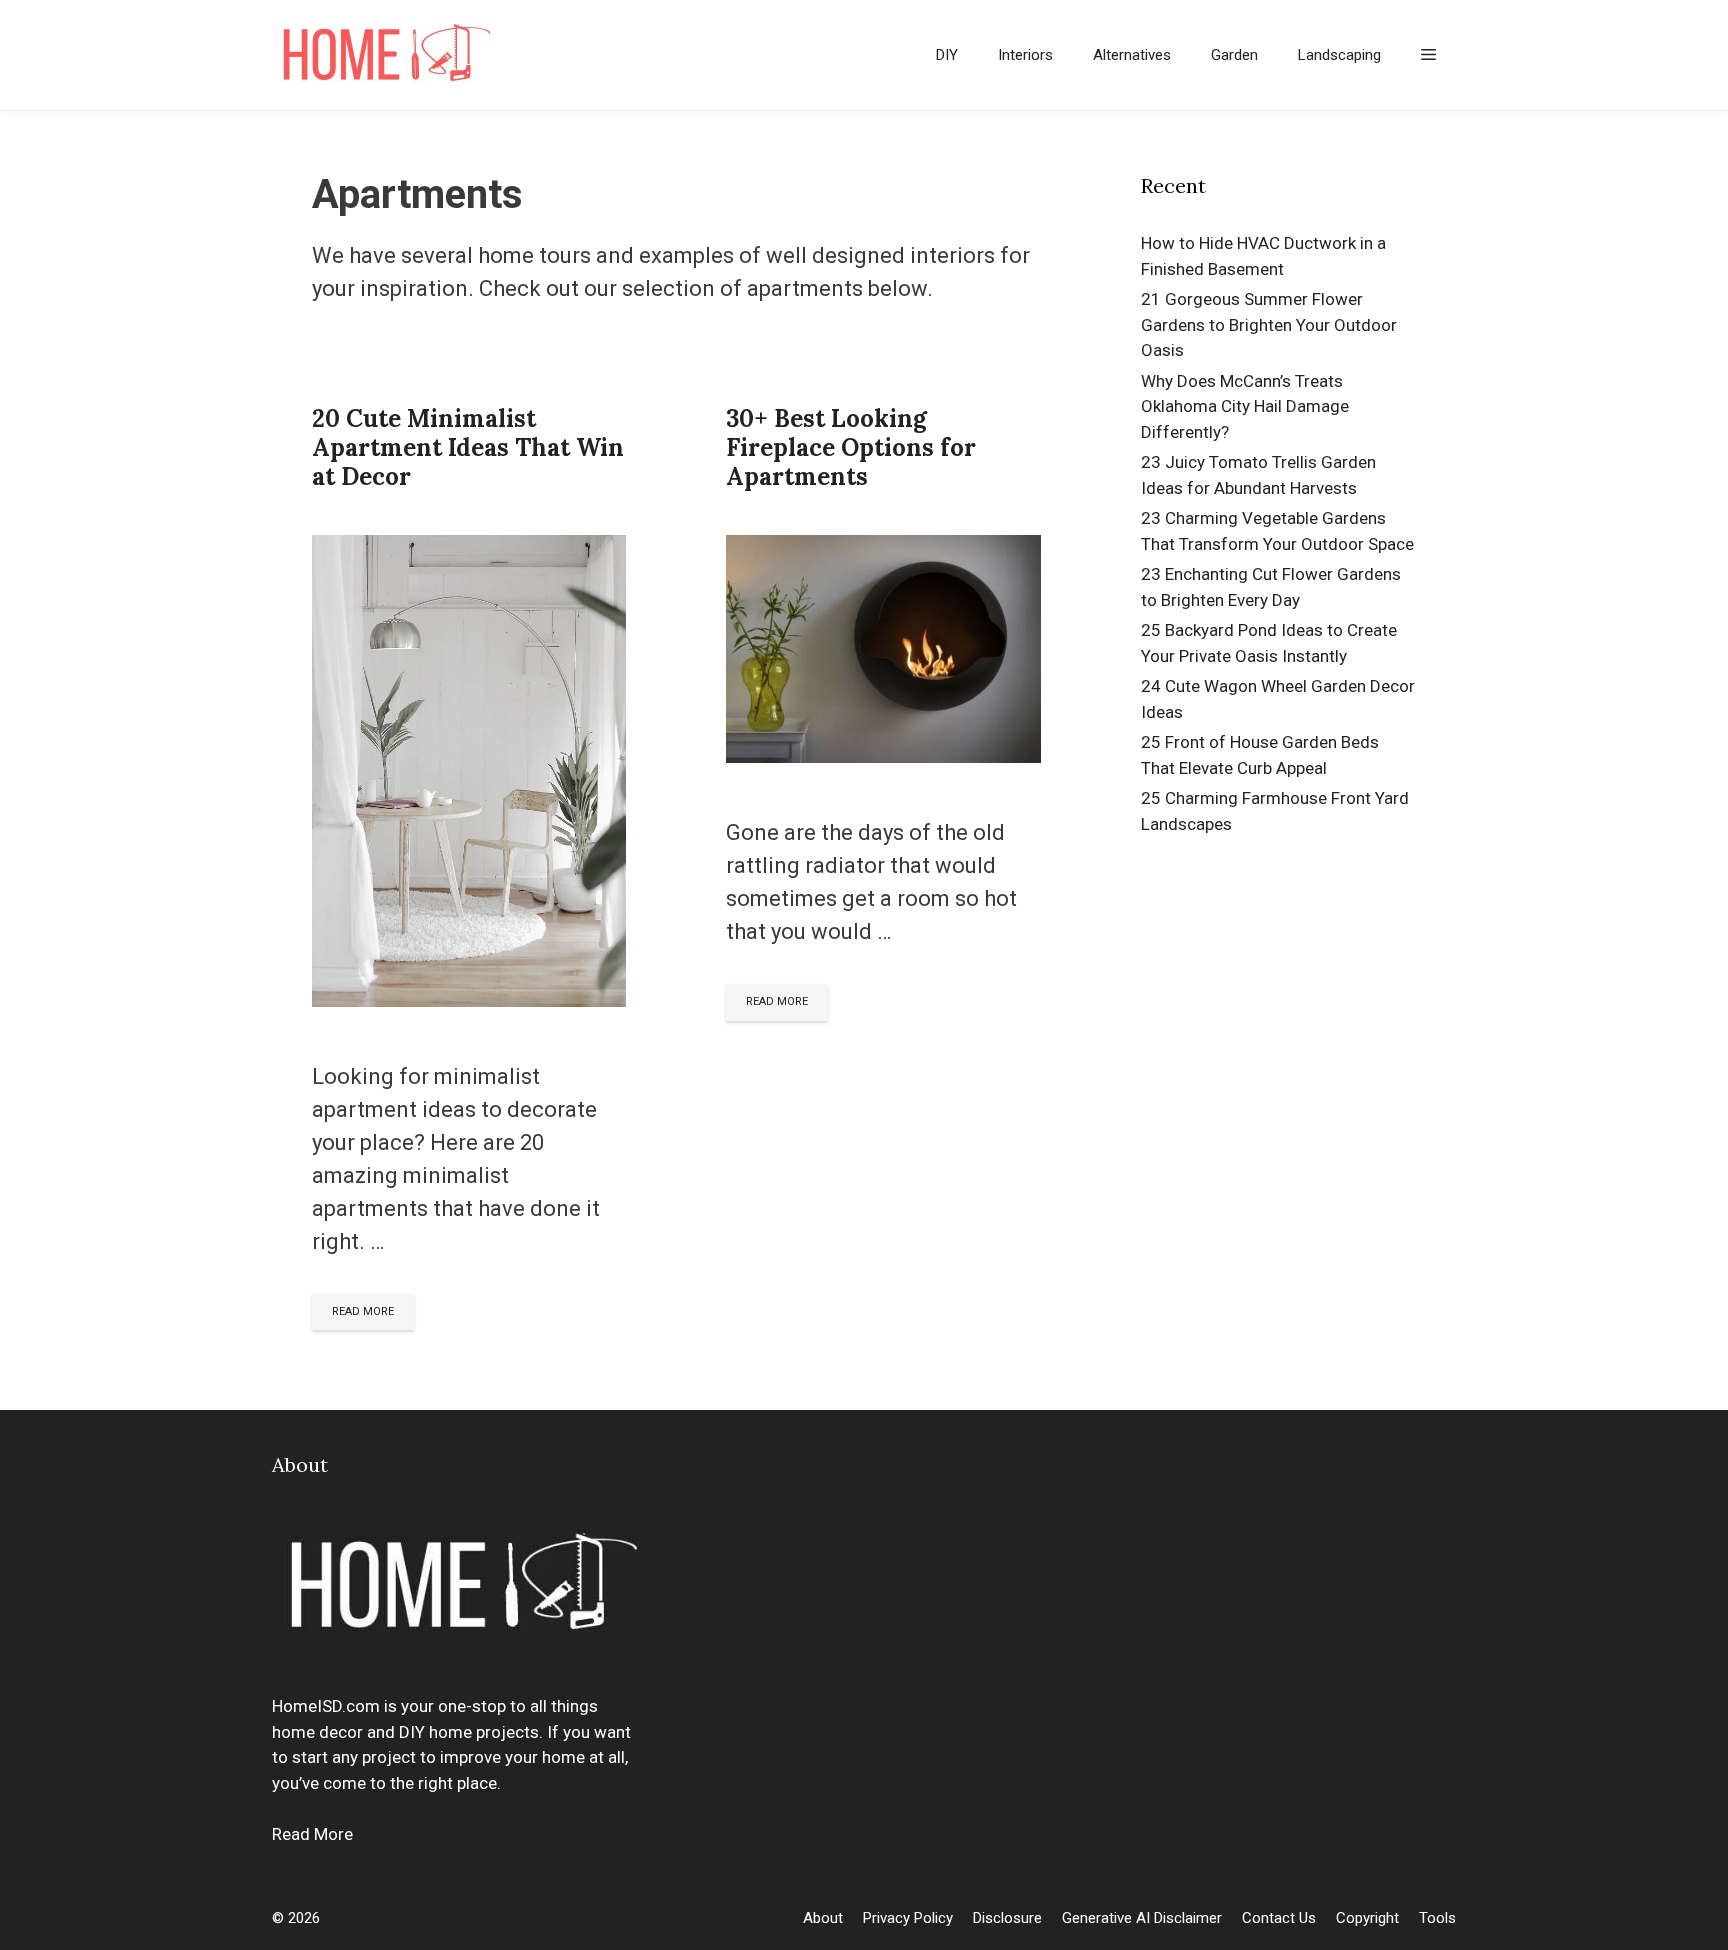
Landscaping (1339, 55)
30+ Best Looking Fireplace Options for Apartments (851, 447)
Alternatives (1132, 55)
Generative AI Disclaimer (1142, 1918)
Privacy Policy (908, 1918)
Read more (363, 1311)
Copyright (1367, 1918)
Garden (1234, 55)
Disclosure (1007, 1918)
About (823, 1918)
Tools (1437, 1918)
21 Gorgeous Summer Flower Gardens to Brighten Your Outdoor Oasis (1269, 324)
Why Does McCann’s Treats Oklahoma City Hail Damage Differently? (1245, 406)
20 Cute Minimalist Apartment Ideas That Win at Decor (468, 447)
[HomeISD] (387, 55)
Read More (312, 1834)
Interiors (1025, 55)
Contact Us (1279, 1918)
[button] (1428, 55)
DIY (947, 55)
